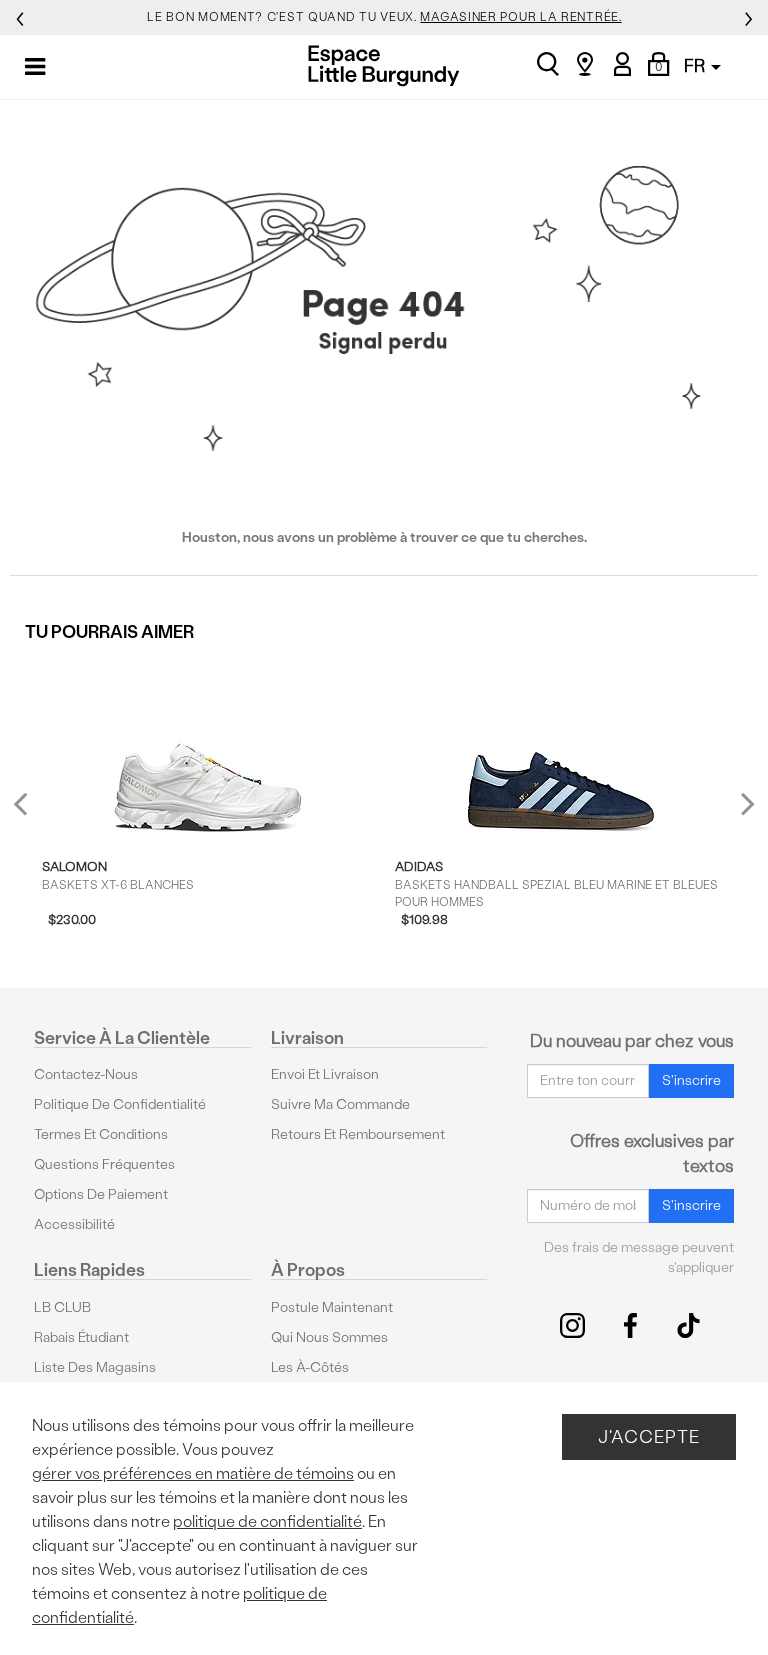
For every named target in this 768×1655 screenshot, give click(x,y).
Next (743, 802)
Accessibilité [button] (74, 1224)
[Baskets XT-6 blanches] (208, 748)
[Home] (383, 65)
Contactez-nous (86, 1074)
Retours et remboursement (358, 1134)
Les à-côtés (310, 1367)
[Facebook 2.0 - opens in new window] (630, 1325)
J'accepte (649, 1436)
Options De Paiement (101, 1194)
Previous (33, 811)
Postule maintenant (332, 1307)
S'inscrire (691, 1080)
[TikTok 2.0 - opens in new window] (688, 1325)
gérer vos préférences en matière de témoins (193, 1473)
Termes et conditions (101, 1134)
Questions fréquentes (104, 1164)
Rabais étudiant (81, 1337)
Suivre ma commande (340, 1104)
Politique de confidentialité (120, 1104)
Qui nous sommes (329, 1337)
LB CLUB (62, 1307)
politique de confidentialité (267, 1521)
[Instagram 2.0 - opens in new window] (572, 1325)
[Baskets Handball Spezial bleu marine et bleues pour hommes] (561, 748)
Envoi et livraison (325, 1074)
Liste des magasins (95, 1367)
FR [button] (696, 65)
